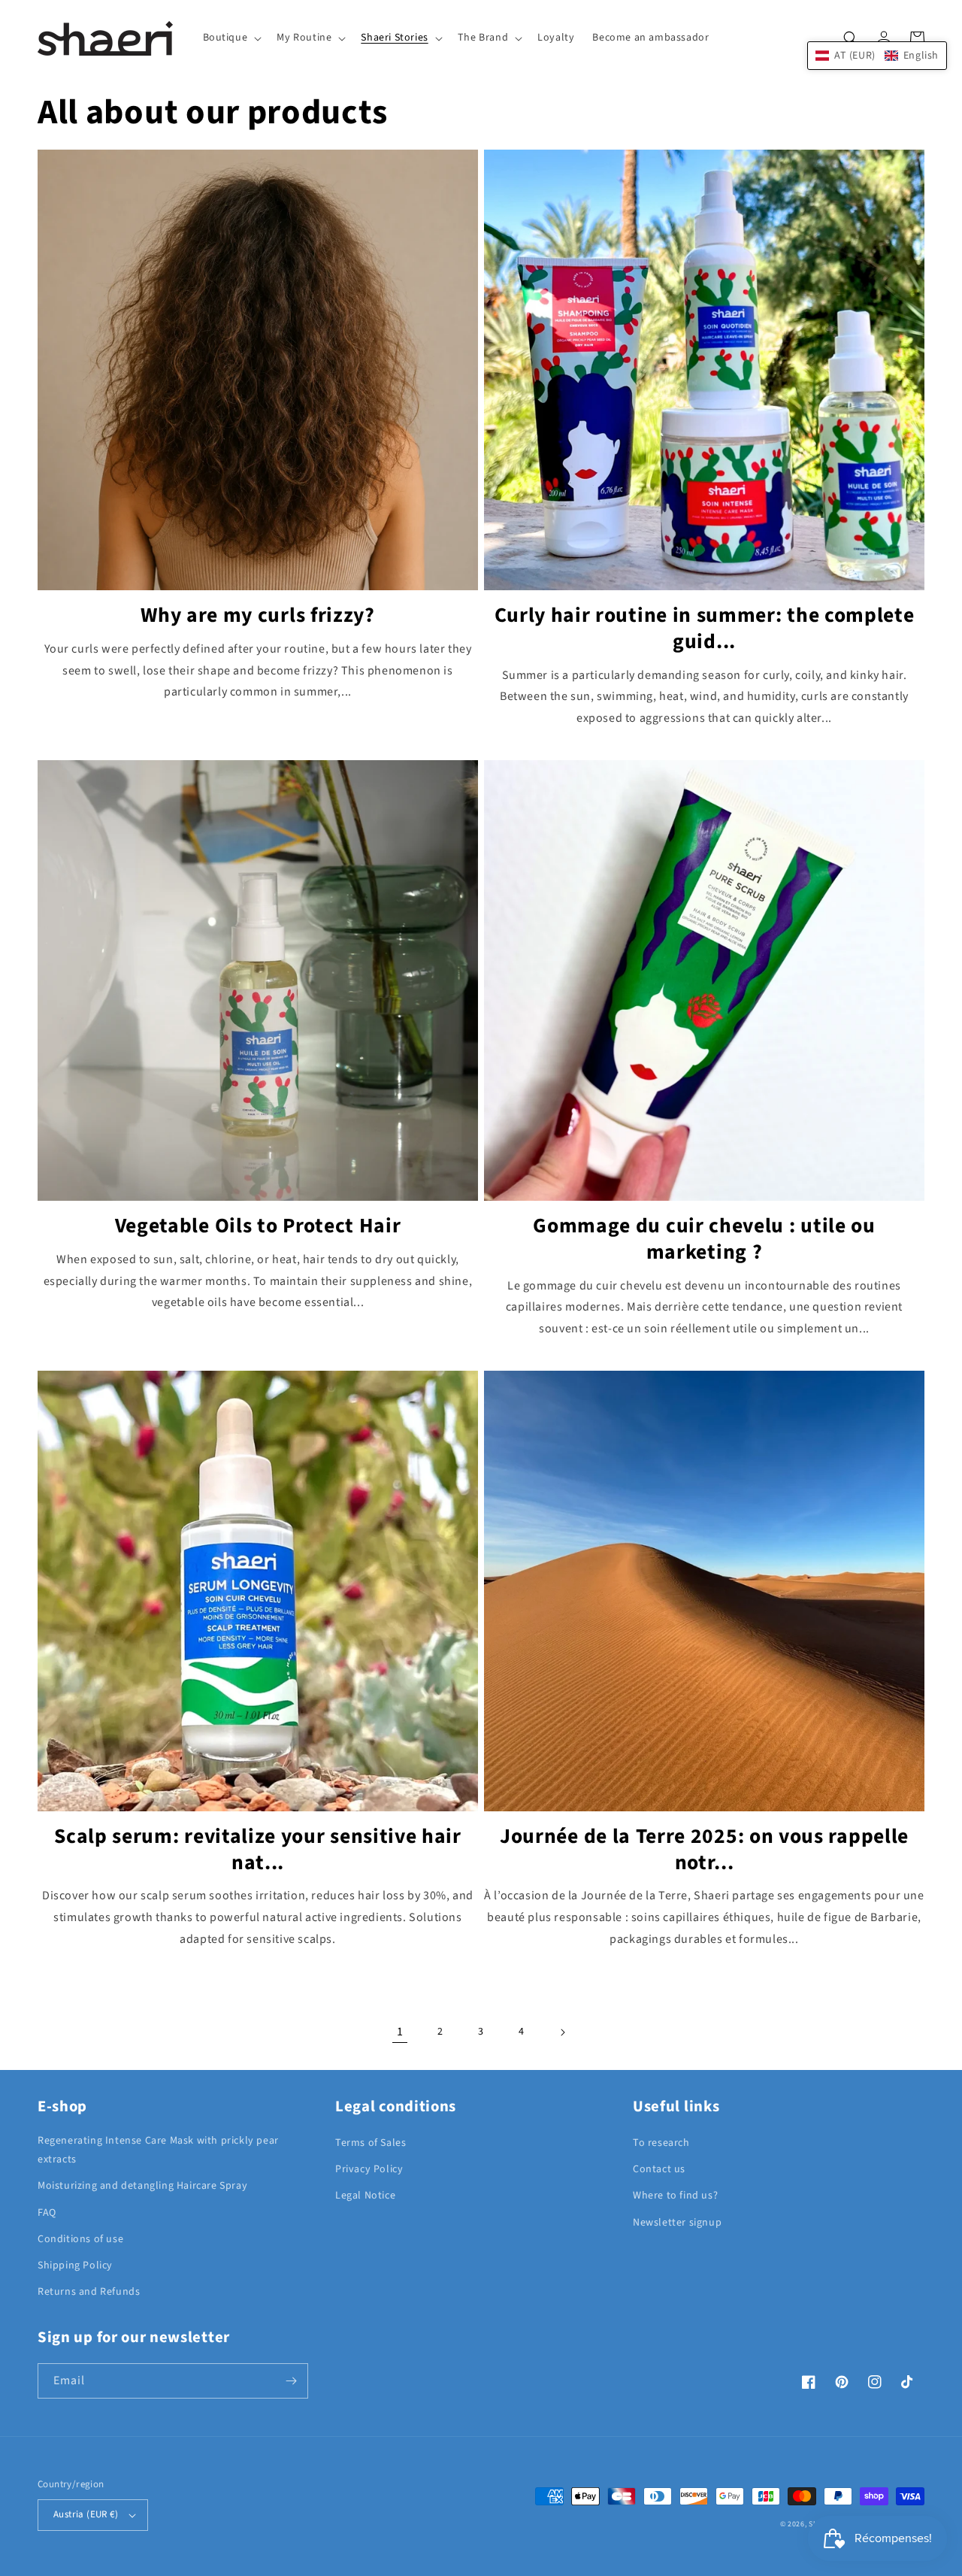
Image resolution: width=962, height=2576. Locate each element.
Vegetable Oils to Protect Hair (258, 1227)
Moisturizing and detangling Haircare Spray (142, 2186)
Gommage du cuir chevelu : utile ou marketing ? (704, 1240)
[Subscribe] (291, 2381)
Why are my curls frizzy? (258, 616)
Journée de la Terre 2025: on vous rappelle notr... (704, 1850)
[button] (231, 38)
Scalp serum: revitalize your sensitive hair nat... (258, 1850)
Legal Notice (365, 2196)
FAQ (47, 2213)
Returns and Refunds (89, 2292)
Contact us (659, 2169)
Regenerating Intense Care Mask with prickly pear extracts (158, 2150)
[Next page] (562, 2032)
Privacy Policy (369, 2169)
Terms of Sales (371, 2143)
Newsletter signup (677, 2223)
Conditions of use (80, 2239)
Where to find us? (675, 2196)
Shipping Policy (75, 2265)
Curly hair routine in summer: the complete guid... (705, 629)
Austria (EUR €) (86, 2514)
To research (661, 2143)
